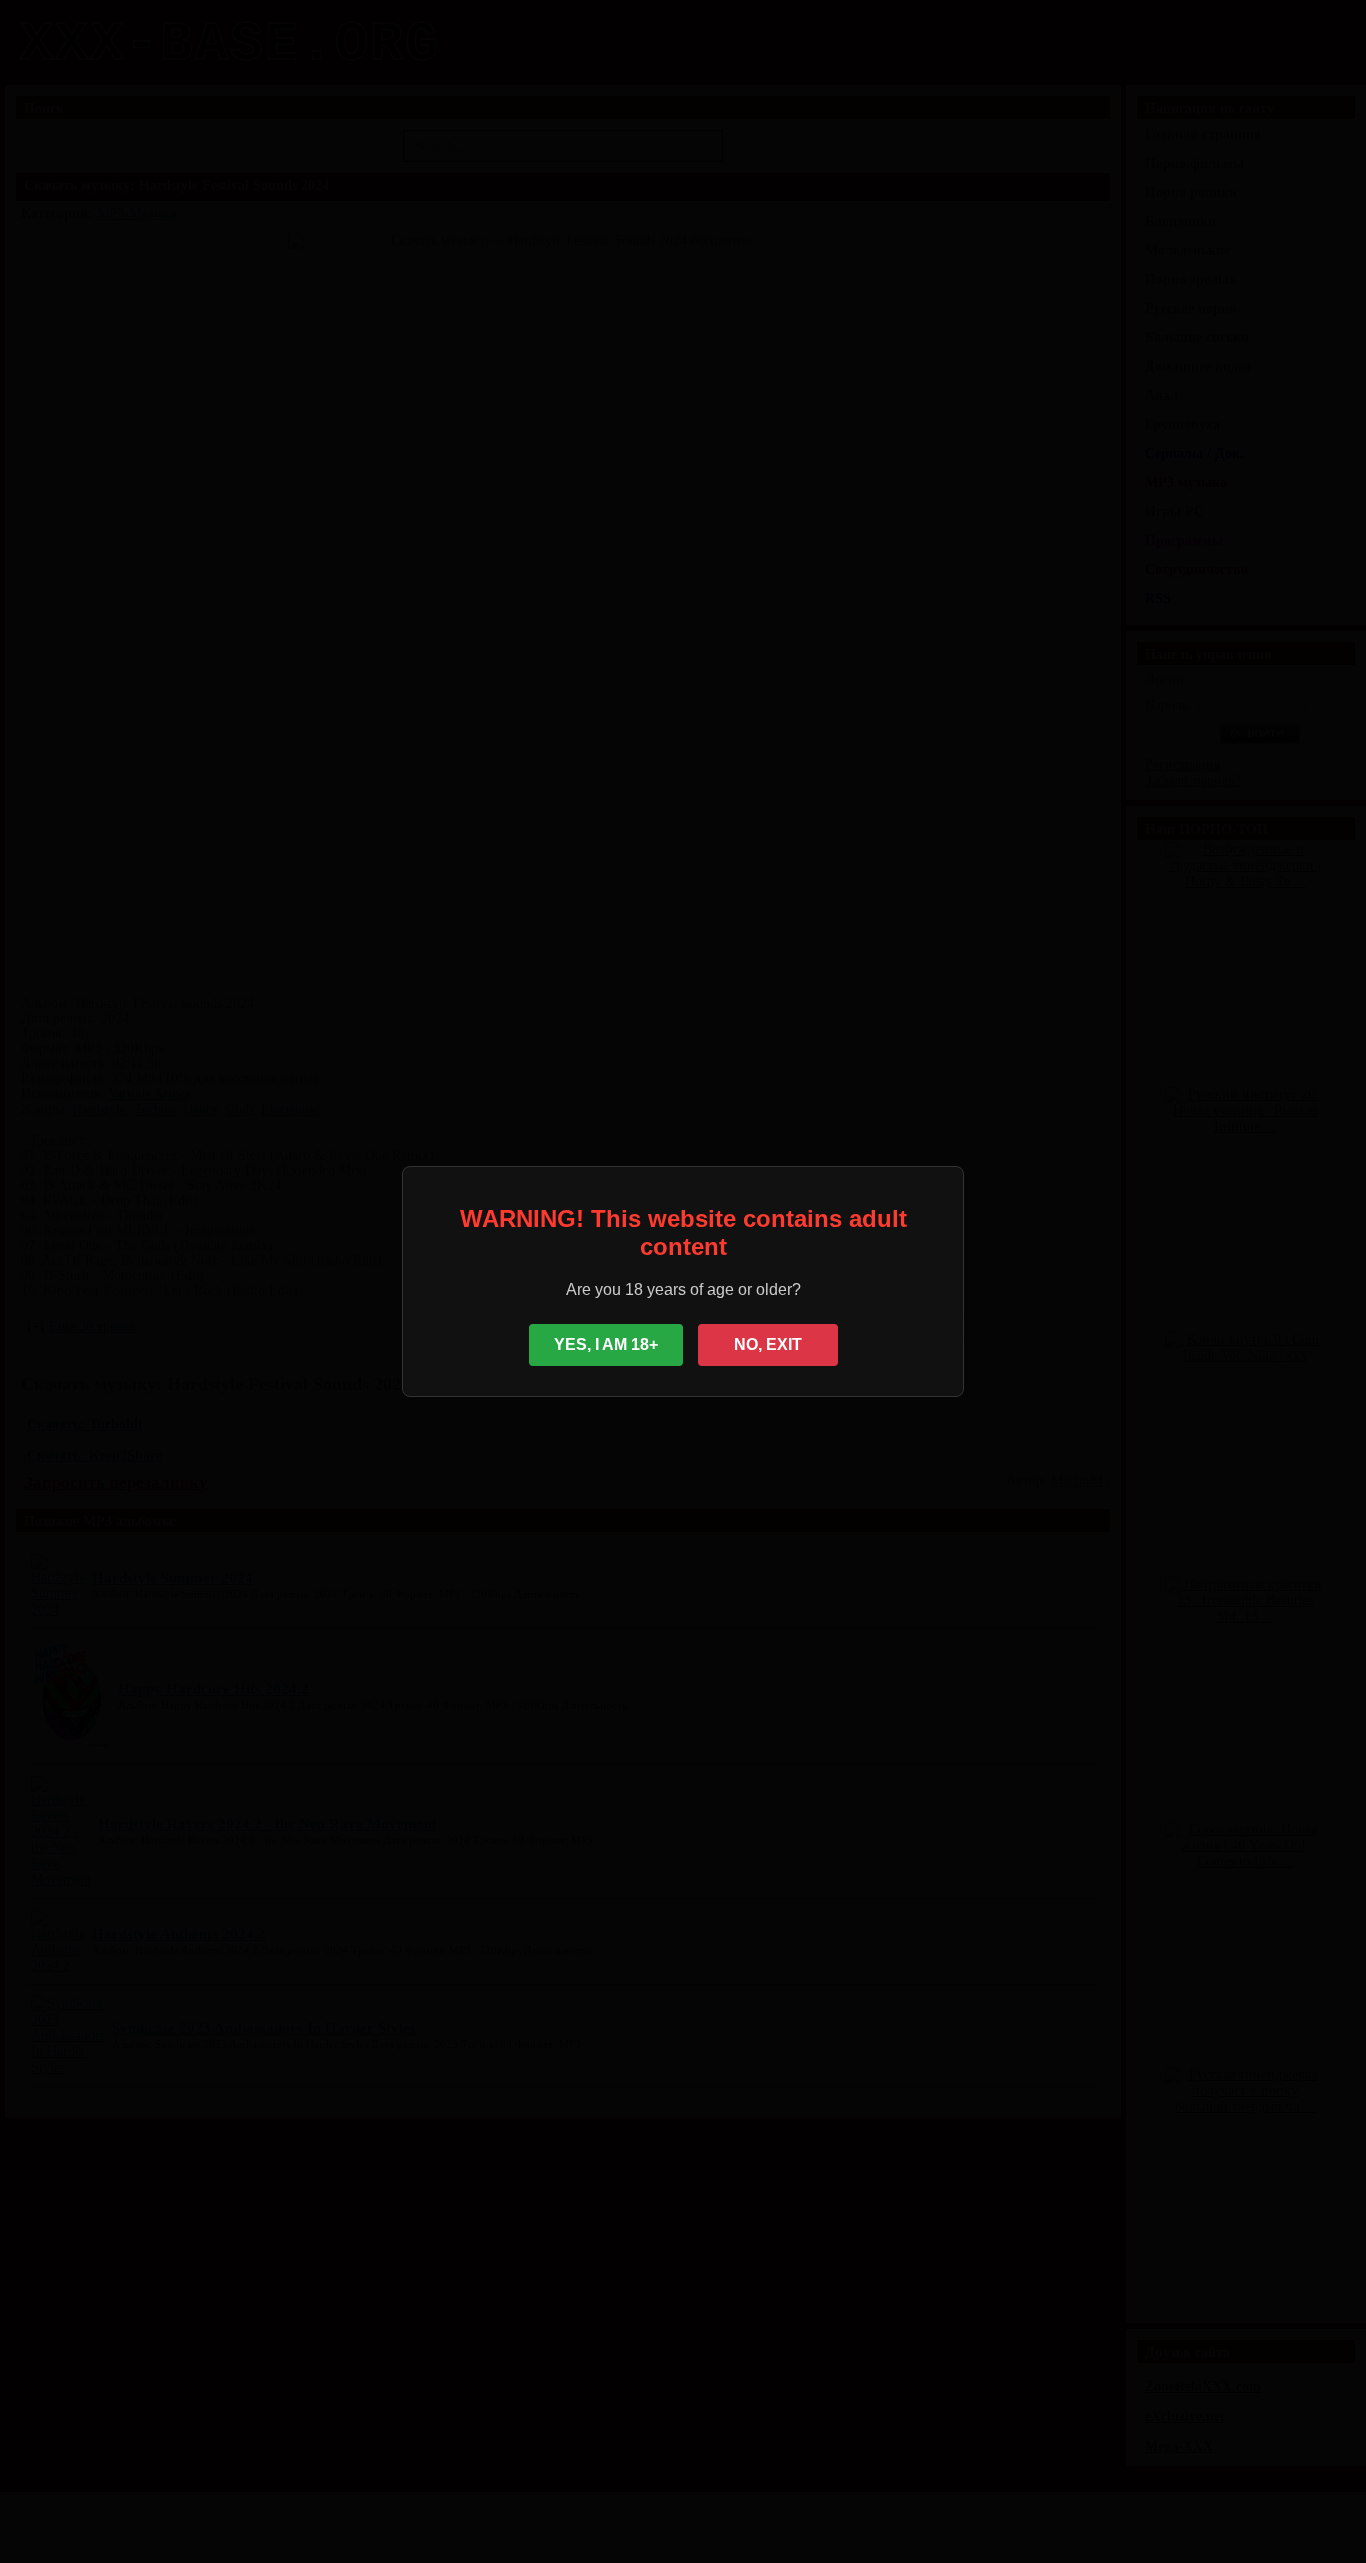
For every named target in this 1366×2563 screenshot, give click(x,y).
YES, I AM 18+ (606, 1344)
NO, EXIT (768, 1344)
